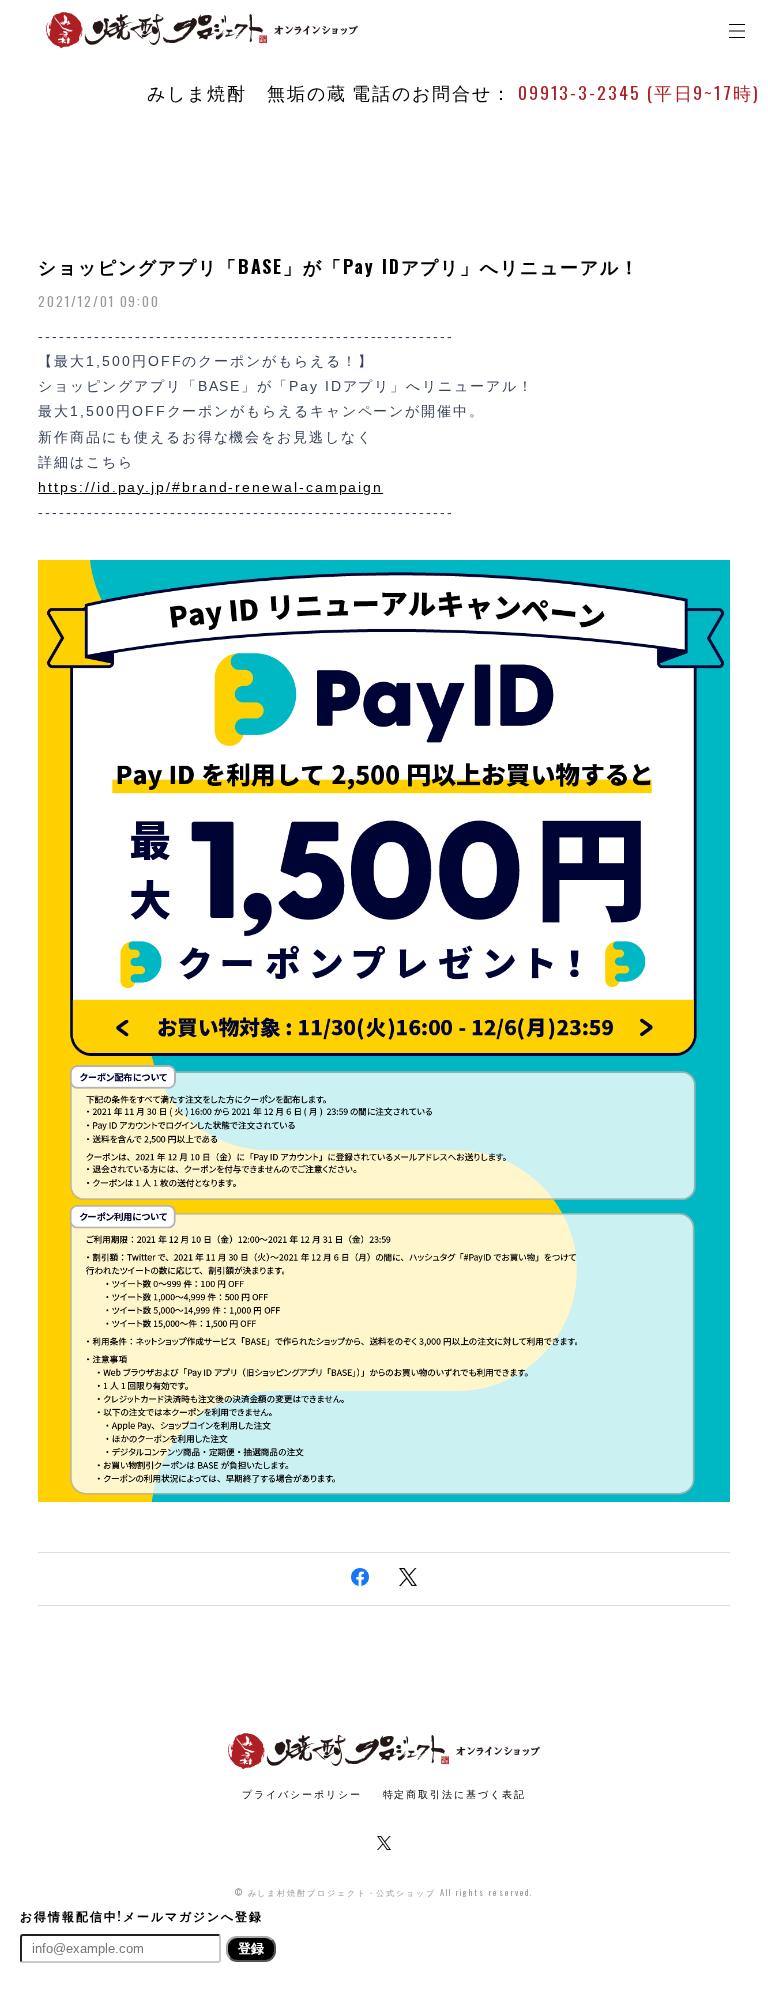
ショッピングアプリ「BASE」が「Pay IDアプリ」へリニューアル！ (338, 266)
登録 (251, 1948)
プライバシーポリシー (301, 1793)
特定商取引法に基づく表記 (454, 1793)
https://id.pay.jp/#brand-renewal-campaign (210, 487)
